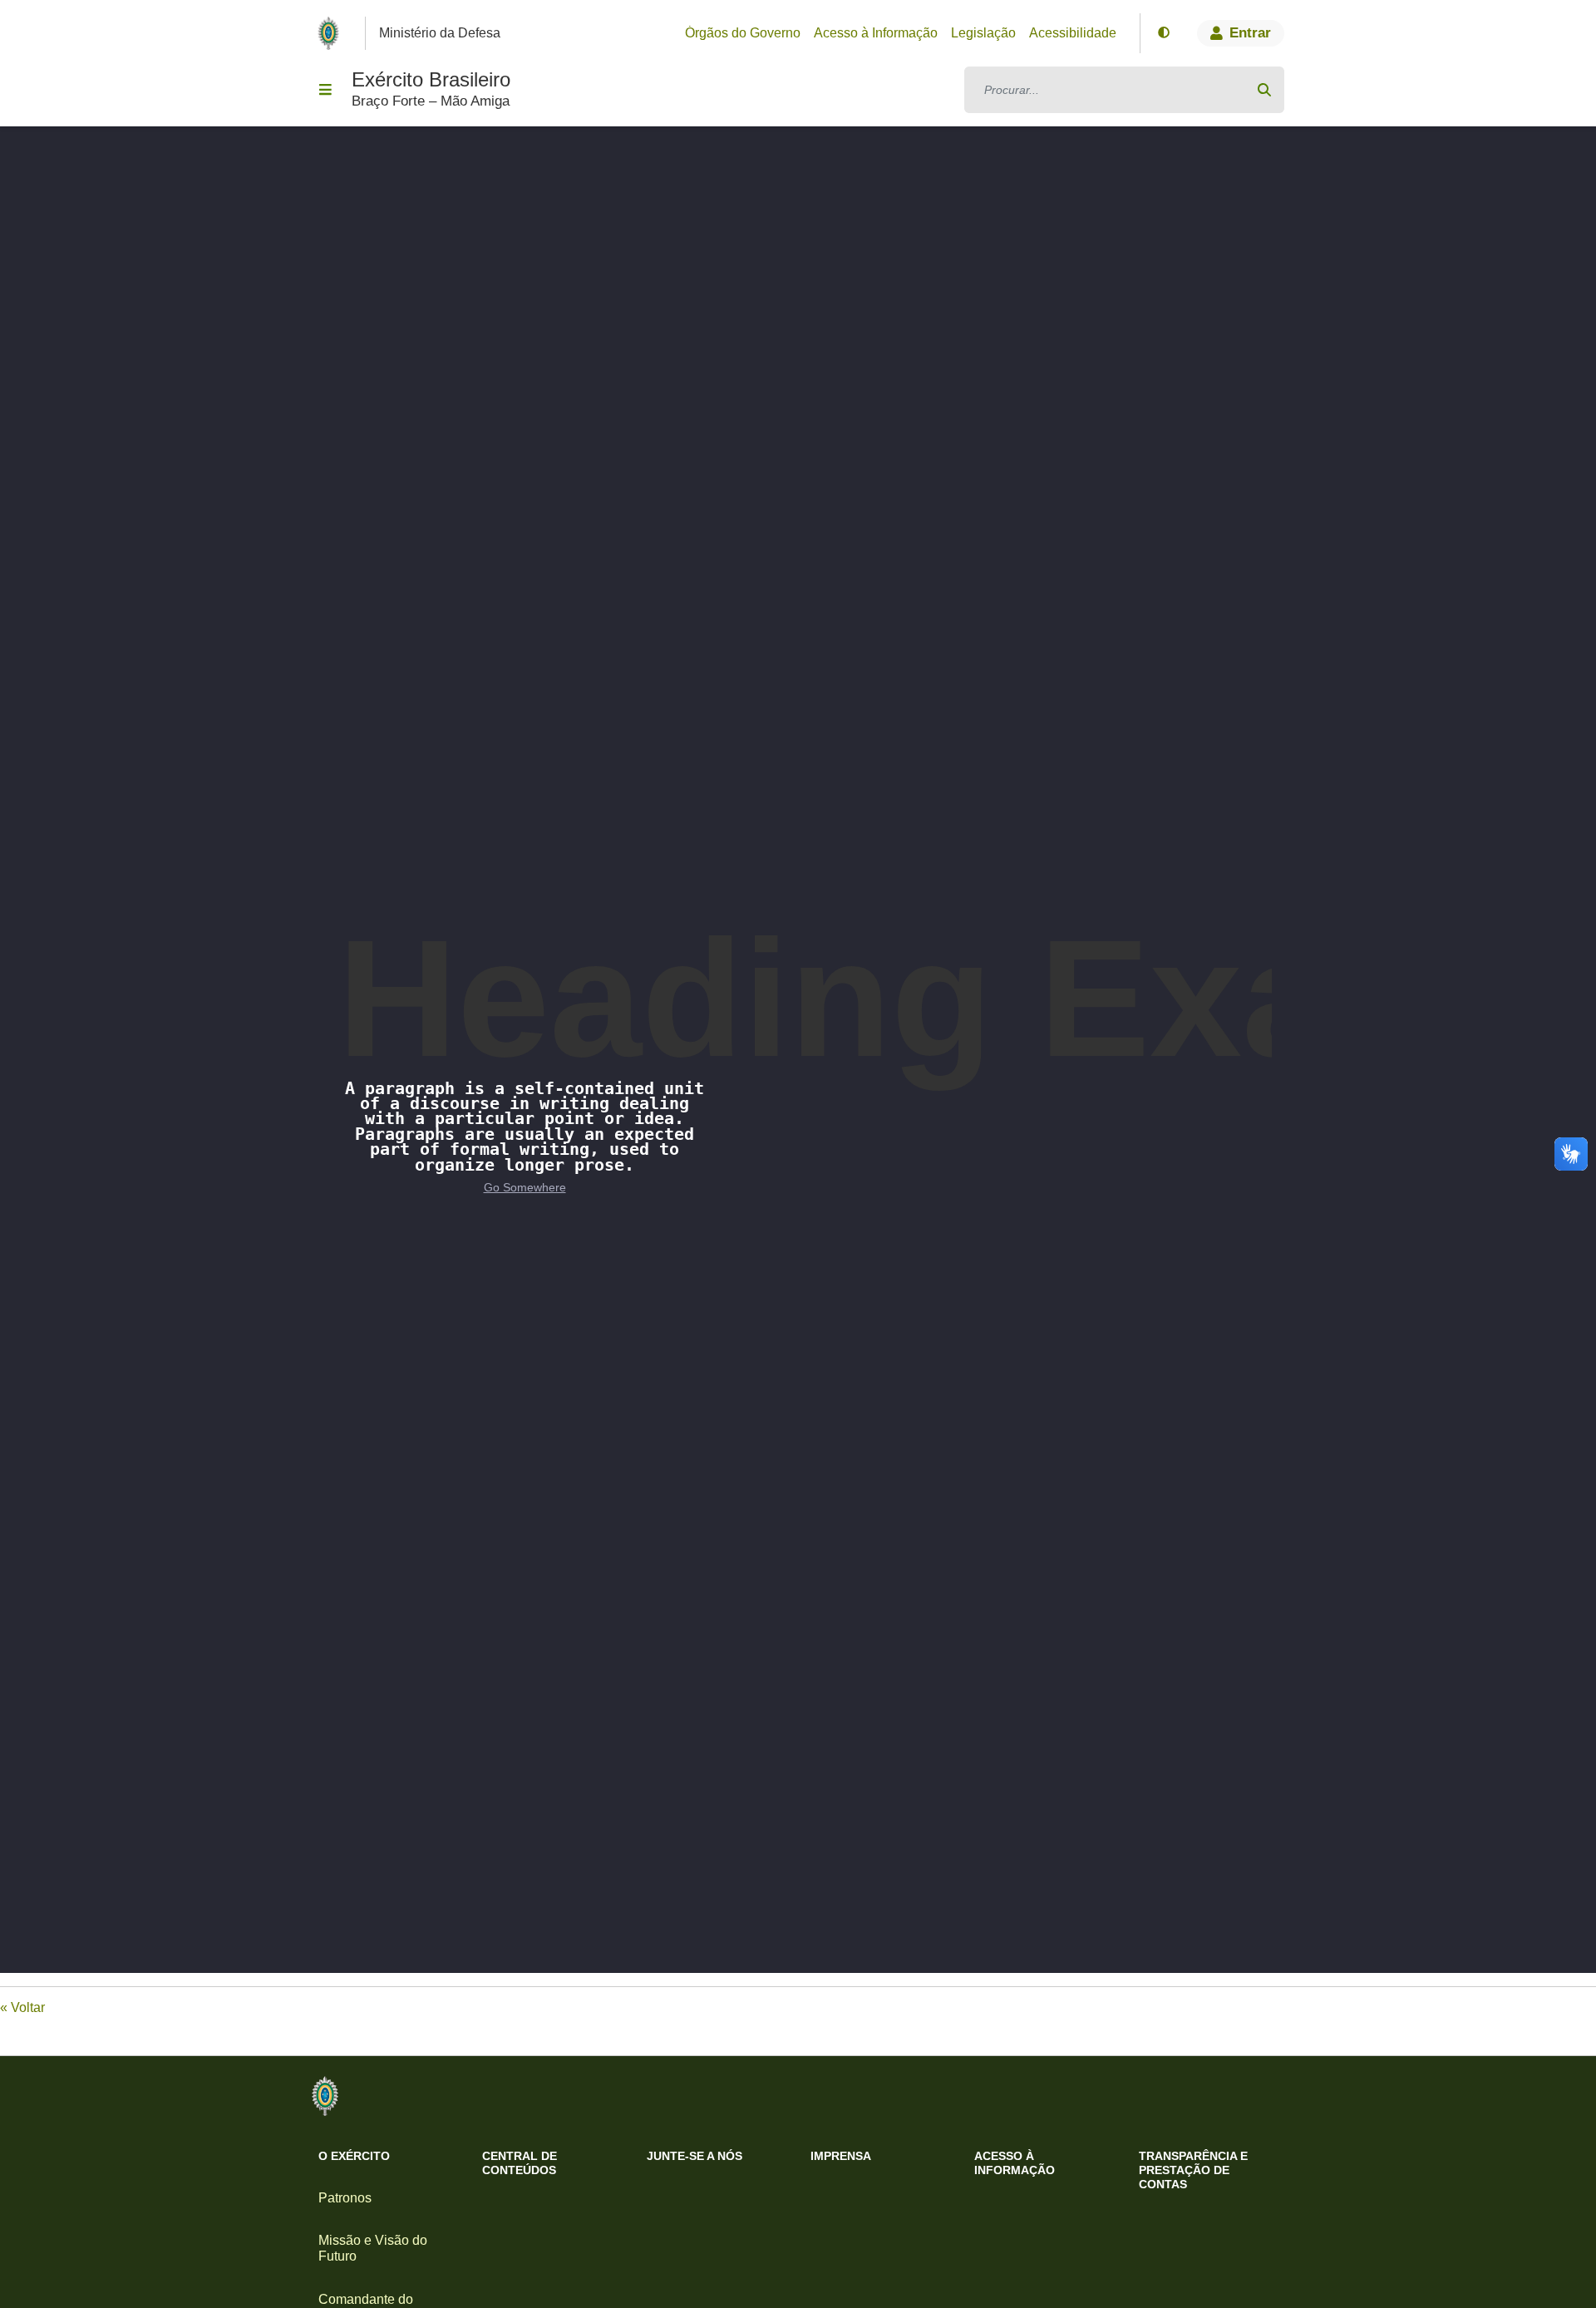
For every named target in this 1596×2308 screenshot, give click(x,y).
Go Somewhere (525, 1187)
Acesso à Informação (1015, 2163)
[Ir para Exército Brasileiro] (332, 33)
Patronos (345, 2198)
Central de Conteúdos (520, 2163)
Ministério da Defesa (440, 33)
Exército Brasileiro (431, 79)
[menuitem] (743, 33)
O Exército (354, 2156)
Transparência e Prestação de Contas (1193, 2170)
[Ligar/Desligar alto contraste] (1164, 33)
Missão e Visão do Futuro (373, 2248)
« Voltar (22, 2007)
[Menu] (325, 90)
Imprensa (841, 2156)
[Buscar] (1264, 90)
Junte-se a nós (695, 2156)
